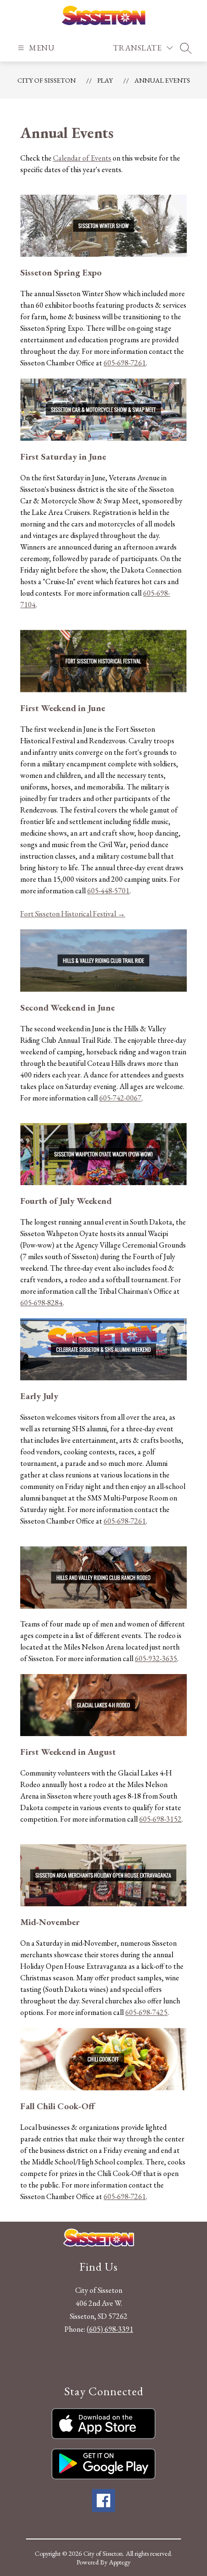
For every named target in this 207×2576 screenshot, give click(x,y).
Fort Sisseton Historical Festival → (73, 914)
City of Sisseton (46, 80)
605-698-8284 (41, 1303)
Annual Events (162, 80)
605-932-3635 (156, 1658)
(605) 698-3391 (110, 2329)
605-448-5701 (108, 891)
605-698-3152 (160, 1819)
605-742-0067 (120, 1098)
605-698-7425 (146, 2012)
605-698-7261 (125, 363)
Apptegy (120, 2562)
